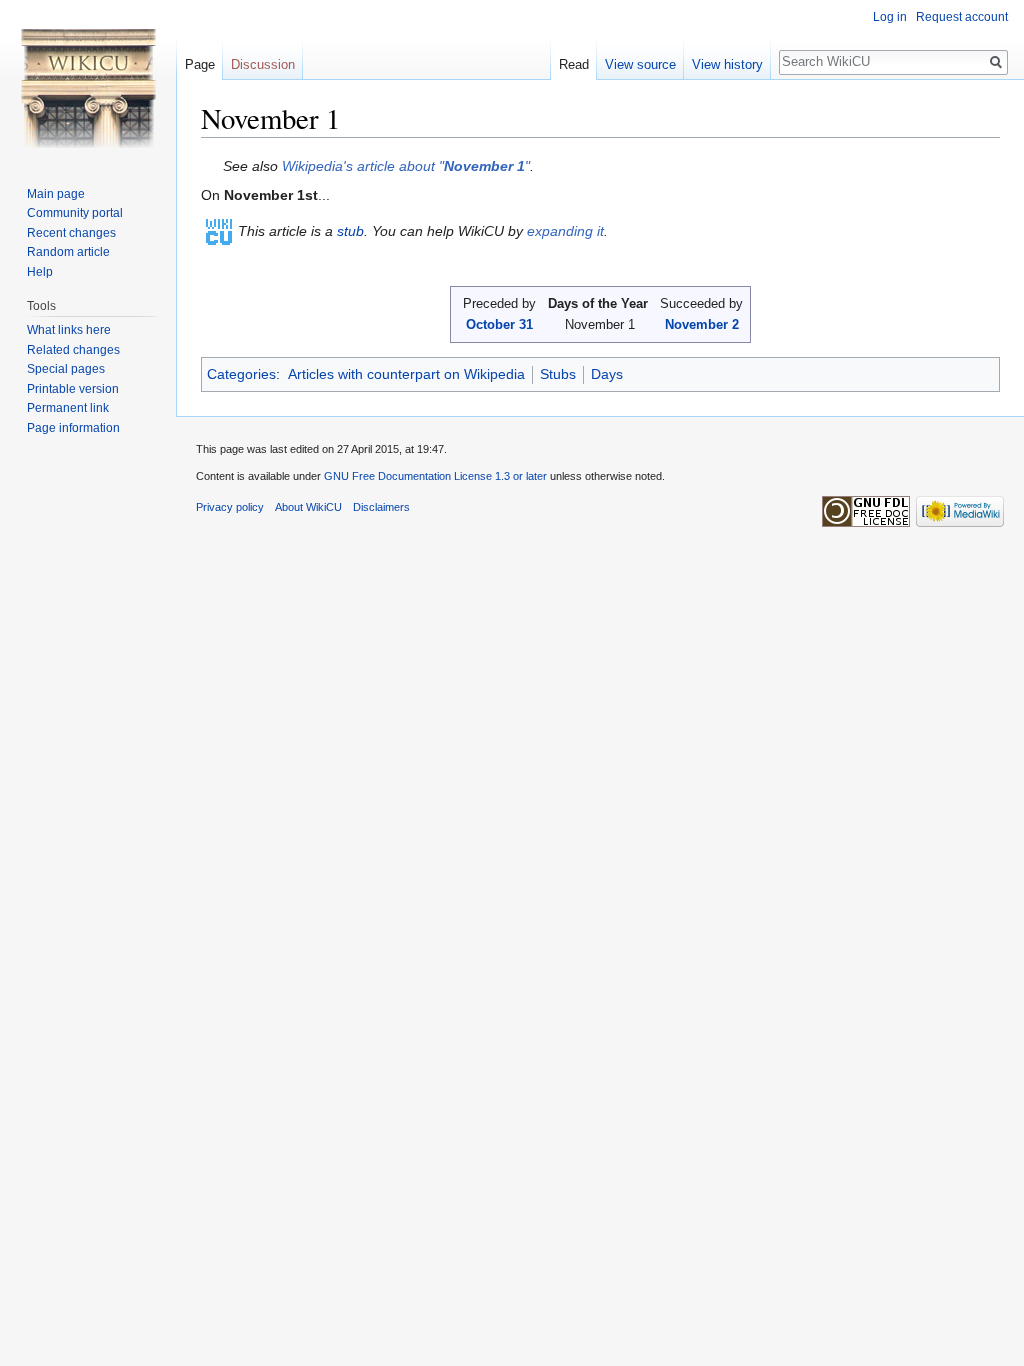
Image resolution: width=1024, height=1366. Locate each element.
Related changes (73, 350)
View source (640, 64)
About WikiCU (308, 507)
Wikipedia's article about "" (406, 166)
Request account (962, 17)
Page (200, 64)
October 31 (499, 324)
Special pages (66, 369)
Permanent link (68, 408)
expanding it (565, 231)
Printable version (73, 389)
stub (350, 231)
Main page (56, 194)
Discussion (263, 64)
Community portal (75, 213)
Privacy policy (230, 507)
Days (607, 374)
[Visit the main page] (88, 80)
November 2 (702, 324)
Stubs (558, 374)
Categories (241, 374)
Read (574, 64)
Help (40, 272)
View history (727, 64)
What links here (69, 330)
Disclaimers (381, 507)
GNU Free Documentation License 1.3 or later (435, 476)
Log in (890, 17)
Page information (73, 428)
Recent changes (71, 233)
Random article (68, 252)
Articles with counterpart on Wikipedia (406, 374)
